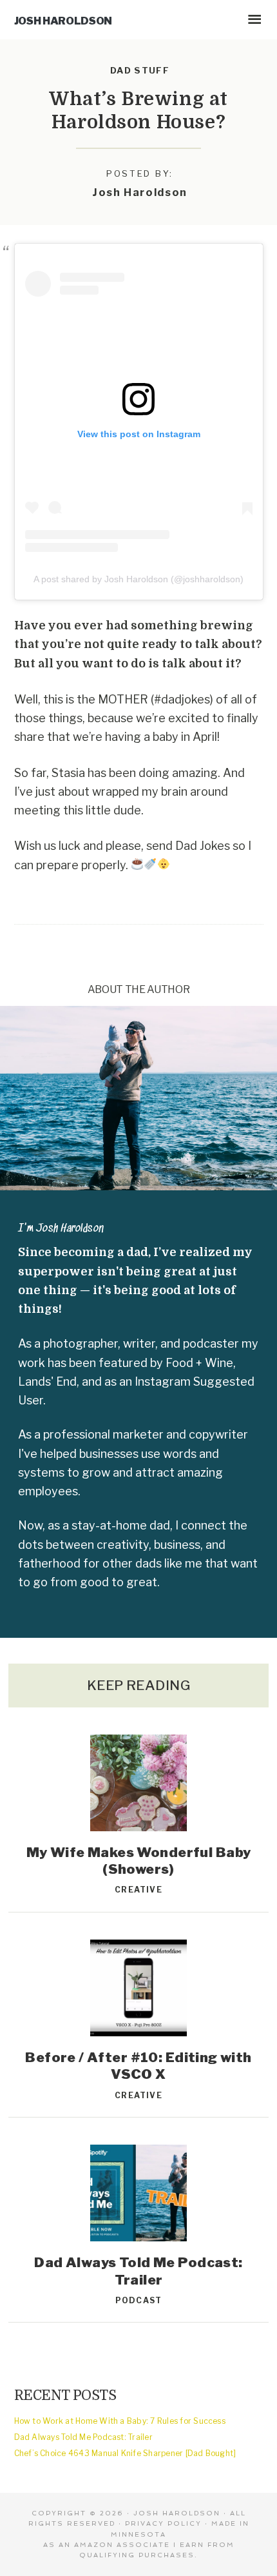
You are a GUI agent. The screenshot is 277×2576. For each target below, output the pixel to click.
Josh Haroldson (63, 21)
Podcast (138, 2300)
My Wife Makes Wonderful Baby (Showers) (139, 1861)
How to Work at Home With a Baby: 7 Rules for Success (120, 2421)
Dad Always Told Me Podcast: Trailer (138, 2271)
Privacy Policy (163, 2523)
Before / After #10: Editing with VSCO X (138, 2066)
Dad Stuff (140, 70)
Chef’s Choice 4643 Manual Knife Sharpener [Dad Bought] (125, 2453)
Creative (138, 1890)
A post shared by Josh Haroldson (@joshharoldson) (138, 579)
